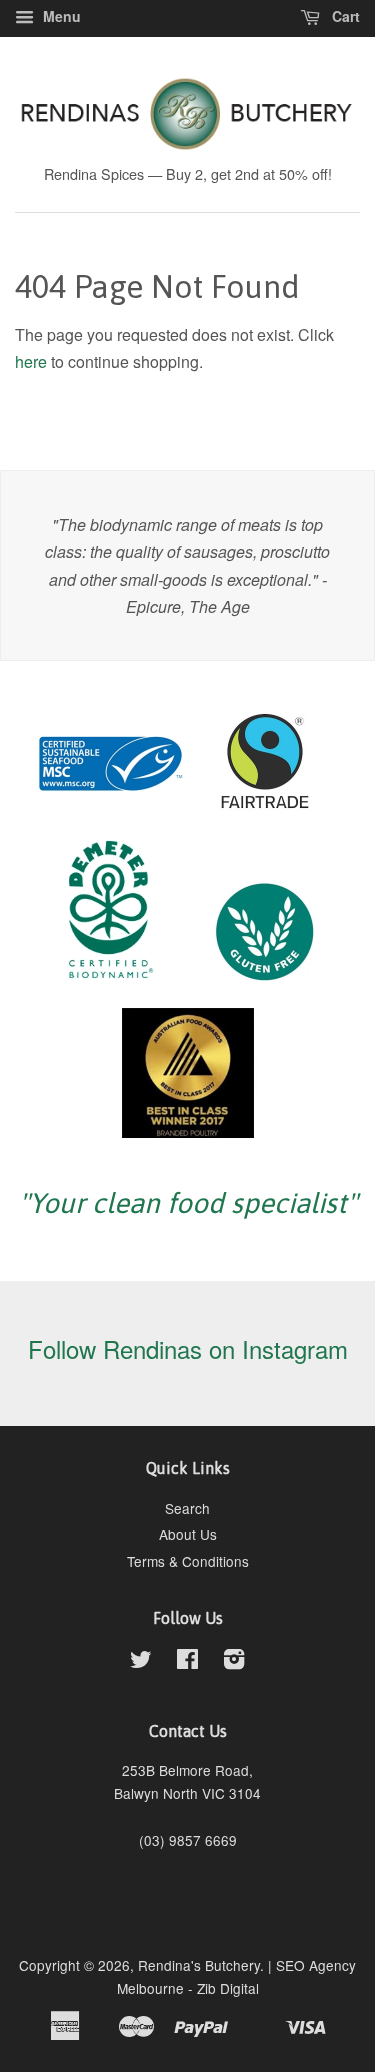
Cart (344, 16)
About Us (188, 1534)
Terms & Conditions (188, 1561)
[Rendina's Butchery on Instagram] (234, 1662)
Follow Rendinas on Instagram (188, 1348)
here (31, 361)
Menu (60, 16)
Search (187, 1508)
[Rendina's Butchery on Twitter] (141, 1662)
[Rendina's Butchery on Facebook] (187, 1662)
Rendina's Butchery (199, 1965)
